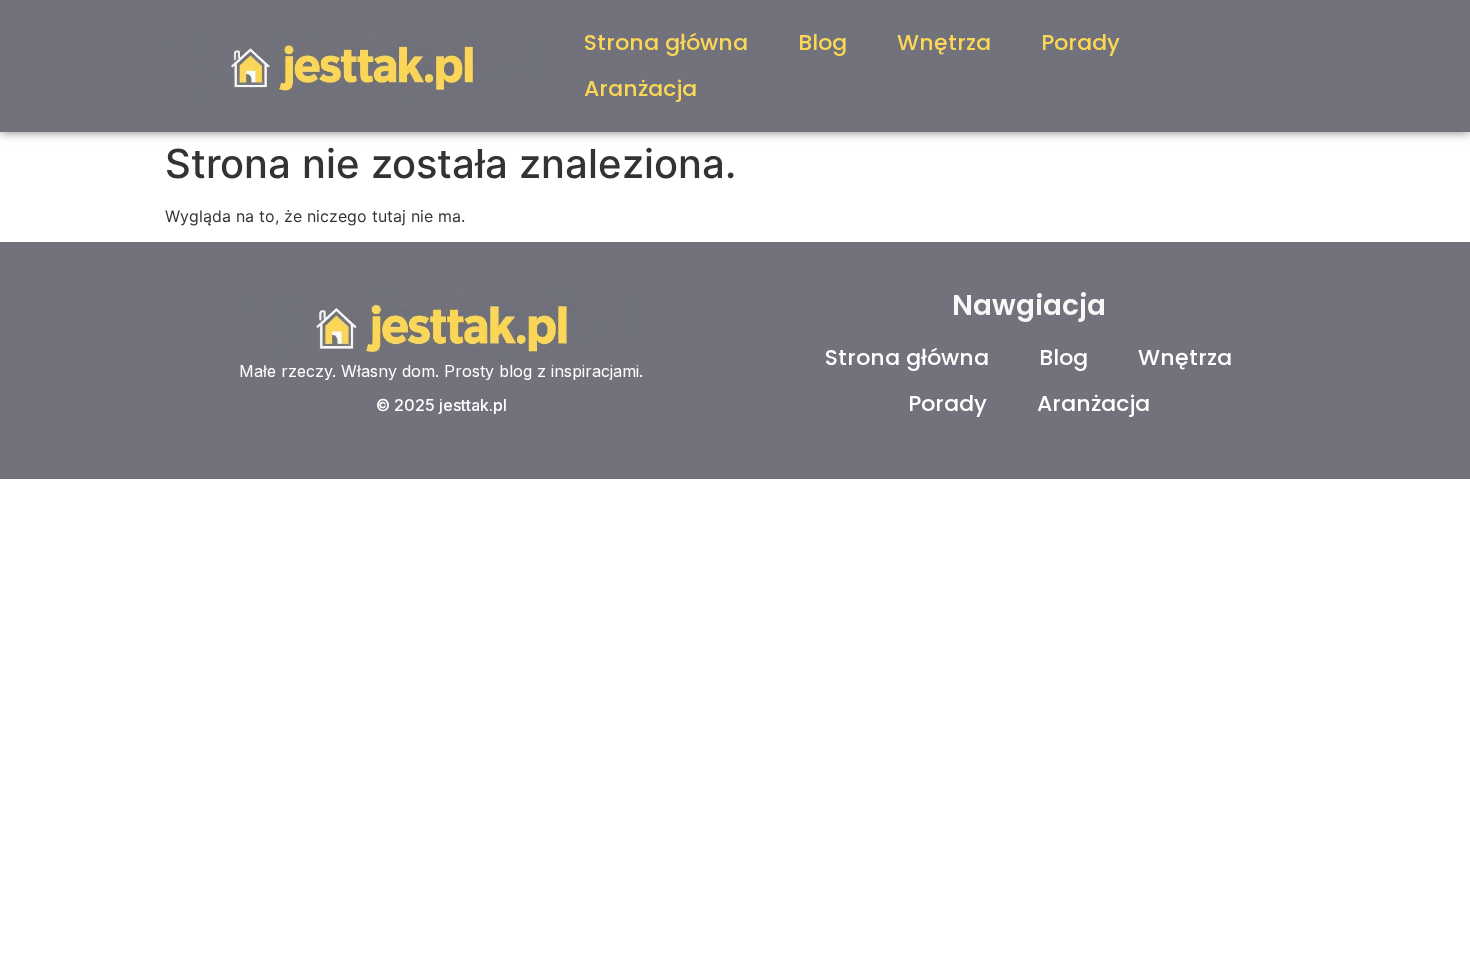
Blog (822, 42)
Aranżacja (640, 88)
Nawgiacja (1029, 305)
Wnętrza (944, 42)
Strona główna (666, 42)
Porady (1080, 42)
